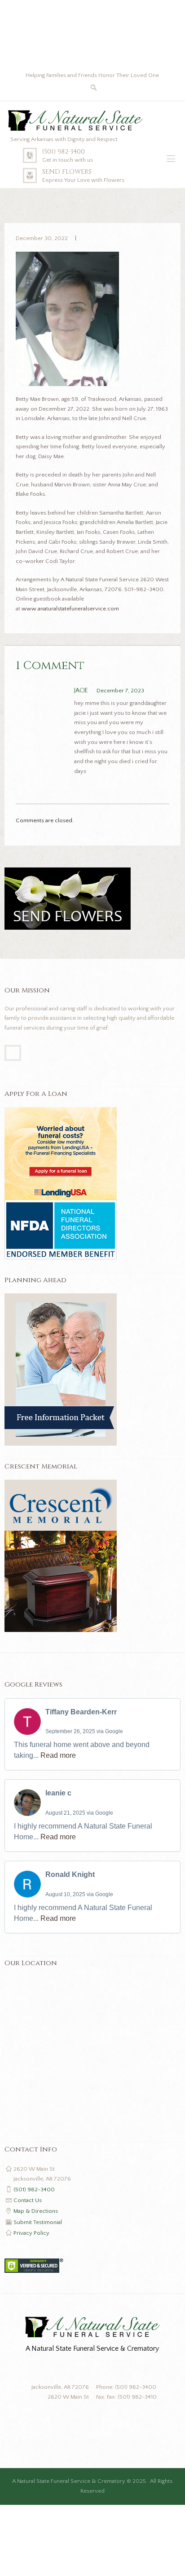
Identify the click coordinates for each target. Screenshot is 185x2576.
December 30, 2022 (42, 238)
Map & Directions (36, 2211)
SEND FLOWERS (67, 172)
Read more (58, 1755)
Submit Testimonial (38, 2222)
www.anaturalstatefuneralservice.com (70, 609)
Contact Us (28, 2200)
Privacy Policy (31, 2233)
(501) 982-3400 (64, 152)
